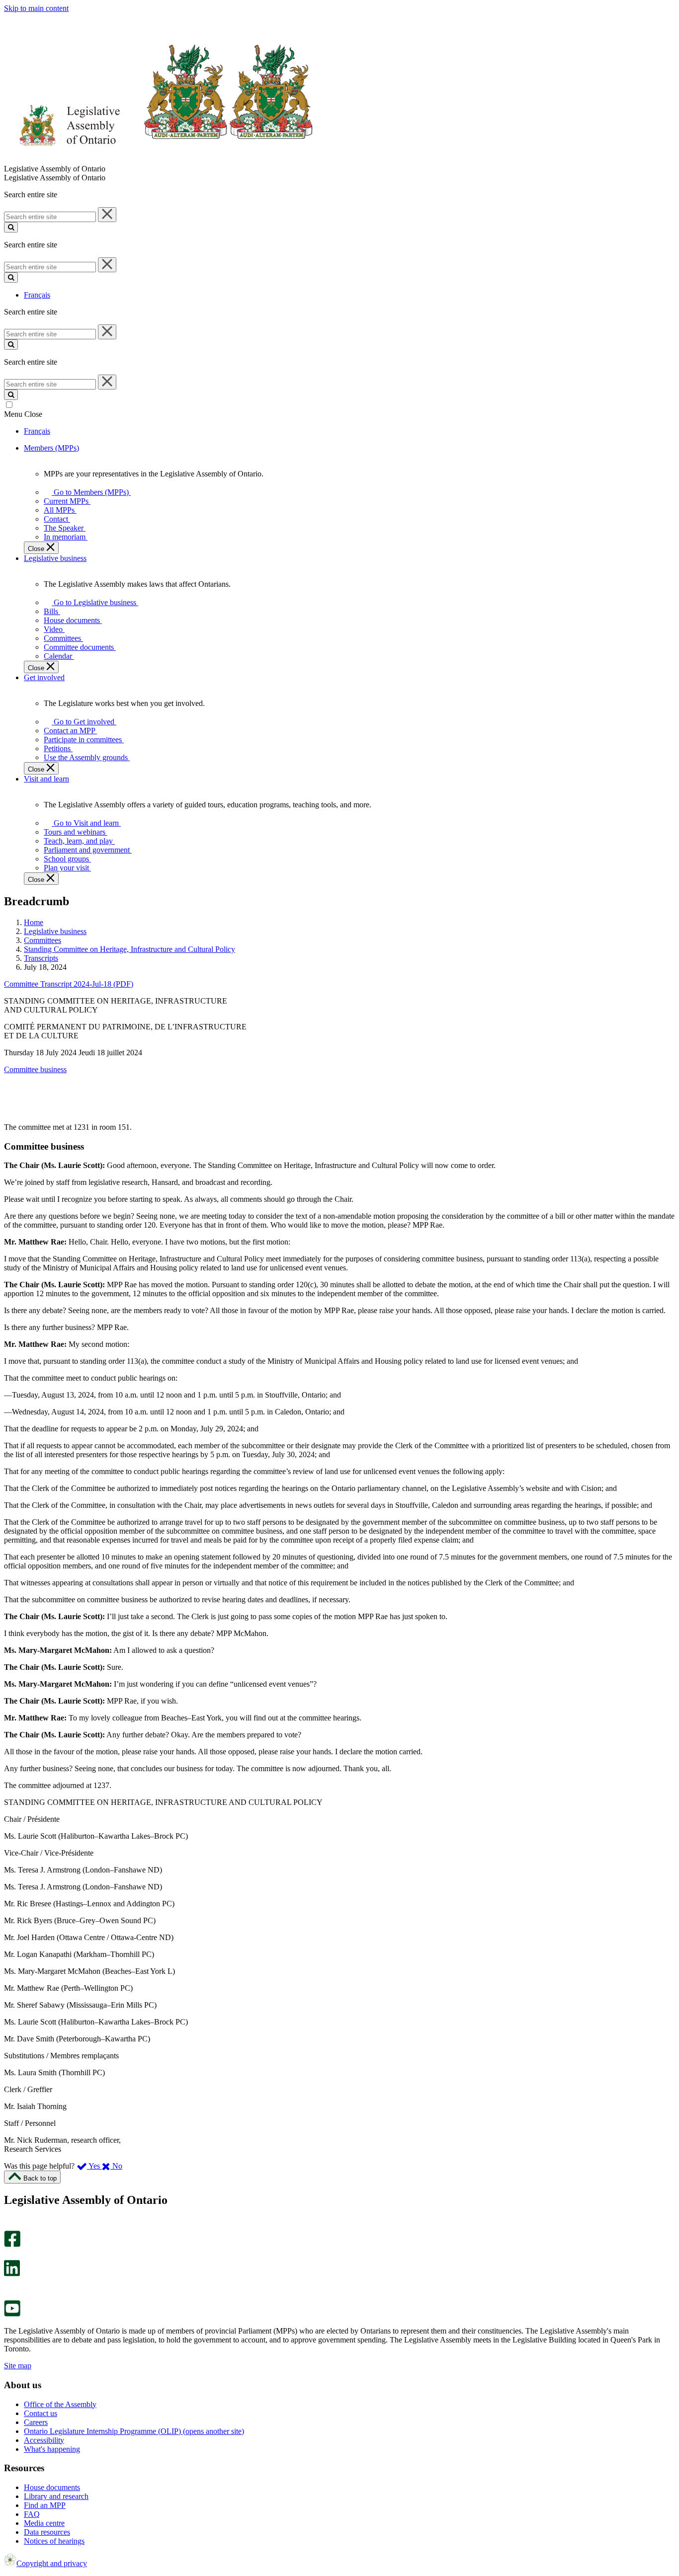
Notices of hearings (54, 2541)
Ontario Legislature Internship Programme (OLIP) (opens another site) (134, 2431)
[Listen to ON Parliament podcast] (9, 2287)
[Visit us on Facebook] (12, 2244)
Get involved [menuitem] (44, 677)
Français (37, 295)
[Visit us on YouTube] (12, 2314)
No (116, 2166)
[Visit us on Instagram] (10, 2226)
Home (34, 922)
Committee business (35, 1069)
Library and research (56, 2496)
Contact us (41, 2413)
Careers (36, 2422)
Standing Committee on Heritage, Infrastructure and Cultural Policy (129, 949)
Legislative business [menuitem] (55, 558)
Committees (42, 940)
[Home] (159, 160)
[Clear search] (107, 215)
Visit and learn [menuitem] (46, 779)
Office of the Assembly (60, 2404)
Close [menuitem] (37, 549)
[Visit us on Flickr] (10, 2296)
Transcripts (41, 958)
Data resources (47, 2532)
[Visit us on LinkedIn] (12, 2274)
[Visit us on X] (9, 2255)
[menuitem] (89, 492)
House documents (52, 2487)
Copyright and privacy (52, 2563)
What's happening (52, 2449)
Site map (18, 2366)
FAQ (32, 2514)
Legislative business (55, 931)
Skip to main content (36, 8)
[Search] (11, 227)
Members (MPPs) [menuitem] (51, 448)
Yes (94, 2166)
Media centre (44, 2523)
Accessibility (44, 2440)
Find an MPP (45, 2505)
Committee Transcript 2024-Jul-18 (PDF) (69, 984)
